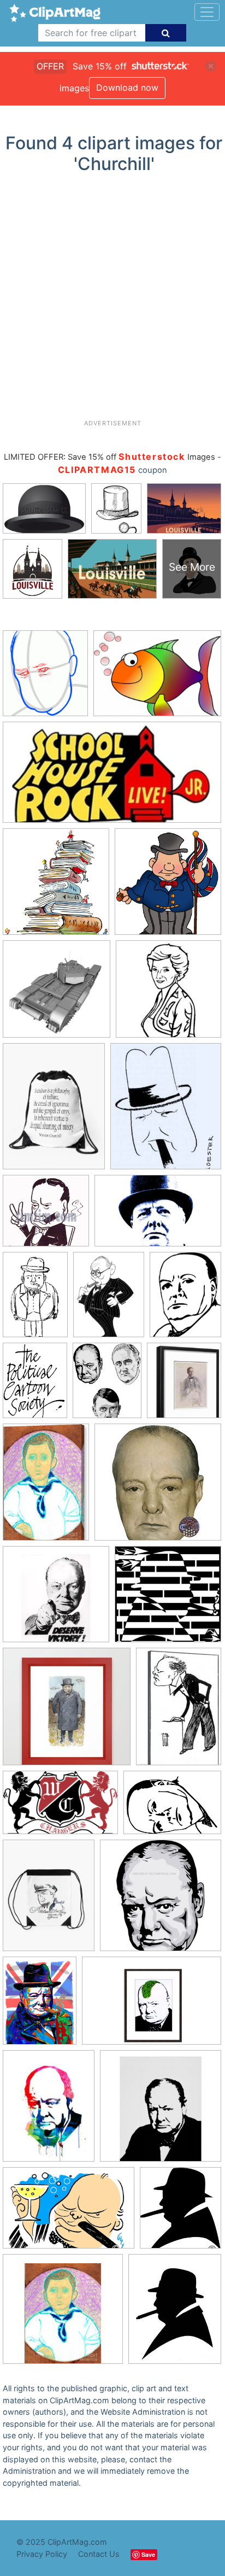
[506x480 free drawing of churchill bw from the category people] (46, 1216)
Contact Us (99, 2554)
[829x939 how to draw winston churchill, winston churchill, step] (45, 678)
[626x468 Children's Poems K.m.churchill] (157, 678)
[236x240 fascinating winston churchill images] (168, 994)
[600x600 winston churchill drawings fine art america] (168, 1599)
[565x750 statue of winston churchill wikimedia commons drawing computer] (185, 1299)
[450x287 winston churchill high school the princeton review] (60, 1808)
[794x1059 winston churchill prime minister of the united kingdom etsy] (40, 2006)
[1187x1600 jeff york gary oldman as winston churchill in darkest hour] (109, 1300)
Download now (127, 87)
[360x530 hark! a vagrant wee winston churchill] (35, 1299)
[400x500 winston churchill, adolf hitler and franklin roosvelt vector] (107, 1386)
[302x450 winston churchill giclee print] (179, 1711)
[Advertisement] (112, 301)
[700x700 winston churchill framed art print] (67, 1712)
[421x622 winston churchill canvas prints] (46, 1487)
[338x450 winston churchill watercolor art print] (49, 2111)
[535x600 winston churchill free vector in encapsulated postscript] (180, 2213)
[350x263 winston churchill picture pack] (172, 1808)
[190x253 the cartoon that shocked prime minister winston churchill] (35, 1385)
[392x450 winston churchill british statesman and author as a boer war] (184, 1385)
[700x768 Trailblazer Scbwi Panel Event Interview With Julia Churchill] (56, 887)
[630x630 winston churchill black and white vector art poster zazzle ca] (161, 2111)
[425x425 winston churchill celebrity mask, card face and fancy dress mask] (158, 1487)
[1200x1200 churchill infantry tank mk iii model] (57, 994)
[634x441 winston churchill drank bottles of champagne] (69, 2213)
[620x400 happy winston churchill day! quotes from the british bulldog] (158, 1216)
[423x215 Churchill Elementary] (112, 777)
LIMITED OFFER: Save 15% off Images (109, 457)
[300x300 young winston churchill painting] (63, 2314)
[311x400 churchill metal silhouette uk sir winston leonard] (175, 2314)
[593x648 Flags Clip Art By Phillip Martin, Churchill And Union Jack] (168, 886)
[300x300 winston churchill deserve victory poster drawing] (56, 1599)
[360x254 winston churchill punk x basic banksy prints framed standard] (152, 2006)
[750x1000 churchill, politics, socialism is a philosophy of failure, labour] (54, 1111)
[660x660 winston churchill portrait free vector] (161, 1900)
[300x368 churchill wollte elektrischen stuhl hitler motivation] (166, 1111)
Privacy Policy (42, 2554)
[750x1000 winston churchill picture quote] (49, 1901)
